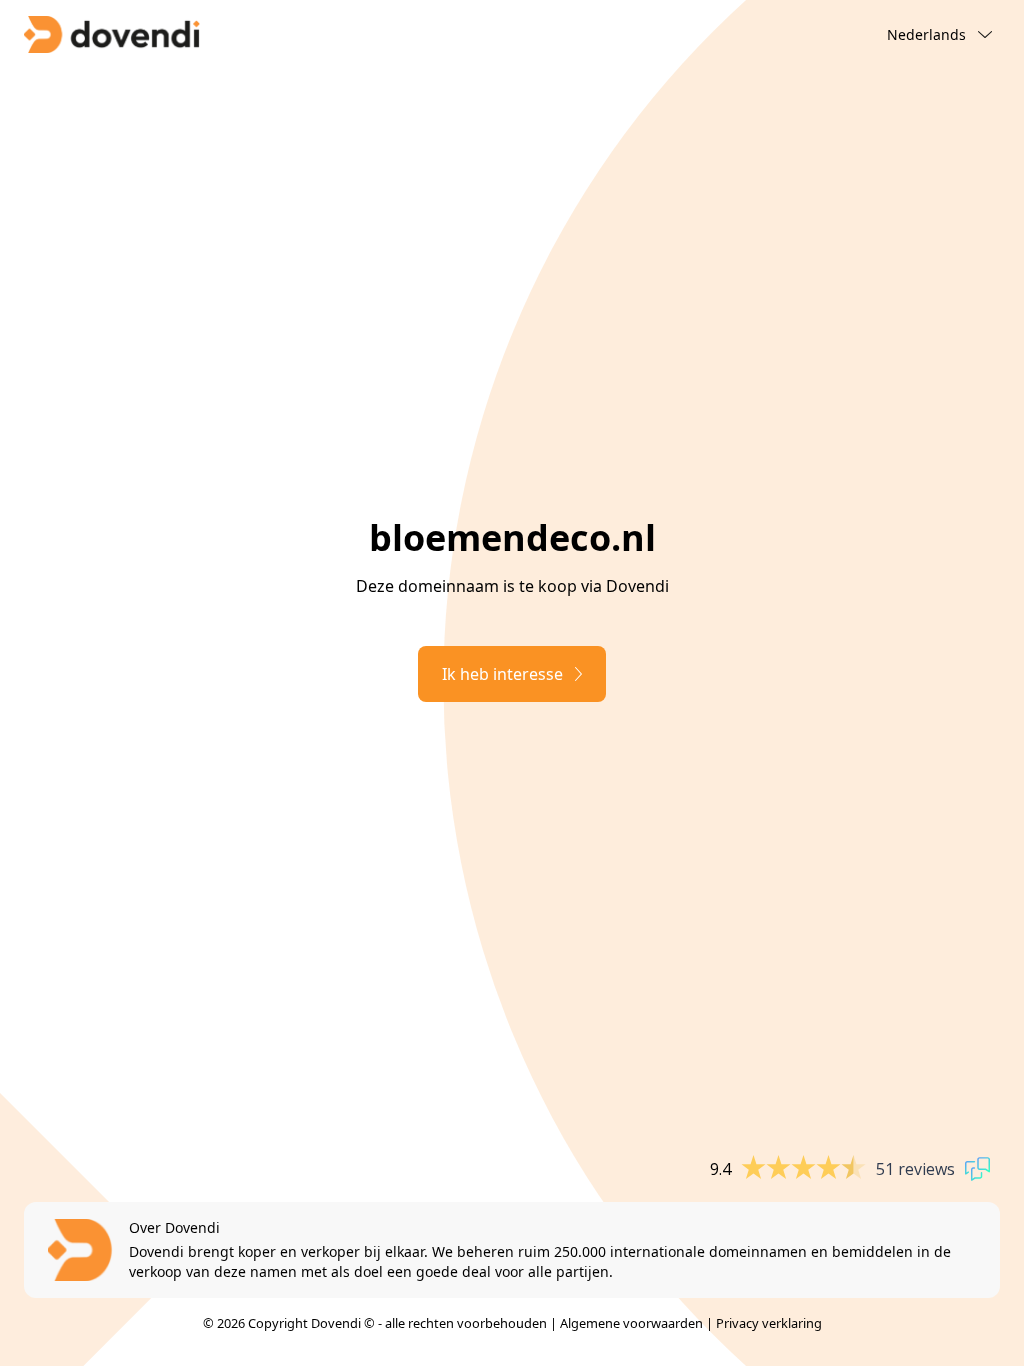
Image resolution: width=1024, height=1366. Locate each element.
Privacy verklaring (769, 1323)
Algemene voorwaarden (631, 1323)
